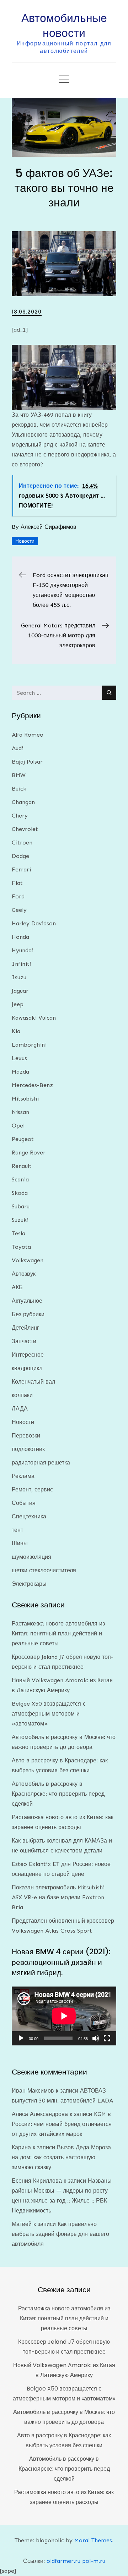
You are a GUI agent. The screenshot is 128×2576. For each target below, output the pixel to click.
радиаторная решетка (41, 1462)
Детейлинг (25, 1328)
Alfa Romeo (28, 735)
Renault (22, 1166)
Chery (20, 816)
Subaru (21, 1206)
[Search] (109, 693)
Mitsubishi (25, 1099)
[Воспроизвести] (21, 2038)
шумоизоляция (31, 1557)
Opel (18, 1126)
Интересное (28, 1355)
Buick (19, 789)
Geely (19, 910)
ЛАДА (20, 1409)
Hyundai (23, 950)
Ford (18, 896)
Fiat (17, 883)
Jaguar (20, 991)
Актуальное (27, 1301)
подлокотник (28, 1449)
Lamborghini (29, 1045)
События (24, 1503)
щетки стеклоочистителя (44, 1570)
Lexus (19, 1058)
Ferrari (21, 869)
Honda (20, 937)
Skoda (20, 1193)
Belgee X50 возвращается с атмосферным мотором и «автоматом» (49, 1714)
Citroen (22, 843)
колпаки (22, 1395)
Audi (18, 748)
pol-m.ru (94, 2561)
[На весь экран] (107, 2038)
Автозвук (24, 1274)
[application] (64, 2016)
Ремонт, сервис (32, 1489)
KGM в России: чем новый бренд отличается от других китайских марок (62, 2124)
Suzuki (20, 1220)
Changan (23, 802)
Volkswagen (28, 1260)
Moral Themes (93, 2540)
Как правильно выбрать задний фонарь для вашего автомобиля (60, 2234)
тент (17, 1530)
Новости (25, 541)
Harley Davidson (34, 923)
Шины (20, 1543)
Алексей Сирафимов (49, 527)
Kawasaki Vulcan (34, 1018)
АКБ (17, 1287)
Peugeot (23, 1139)
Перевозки (26, 1436)
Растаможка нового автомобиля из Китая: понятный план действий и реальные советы (58, 1633)
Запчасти (24, 1341)
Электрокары (29, 1584)
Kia (16, 1031)
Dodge (20, 856)
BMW (19, 775)
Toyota (21, 1247)
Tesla (18, 1233)
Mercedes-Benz (32, 1085)
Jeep (18, 1004)
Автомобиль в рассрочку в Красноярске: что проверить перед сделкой (58, 1794)
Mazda (20, 1072)
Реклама (23, 1476)
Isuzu (19, 977)
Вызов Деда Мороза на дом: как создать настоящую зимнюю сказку (61, 2157)
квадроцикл (27, 1368)
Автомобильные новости (64, 25)
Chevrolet (25, 829)
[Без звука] (96, 2038)
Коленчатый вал (33, 1382)
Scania (20, 1179)
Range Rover (29, 1153)
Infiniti (22, 964)
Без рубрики (28, 1314)
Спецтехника (29, 1516)
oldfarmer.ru (63, 2561)
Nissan (20, 1112)
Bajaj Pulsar (27, 762)
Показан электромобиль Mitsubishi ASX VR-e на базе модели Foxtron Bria (58, 1897)
